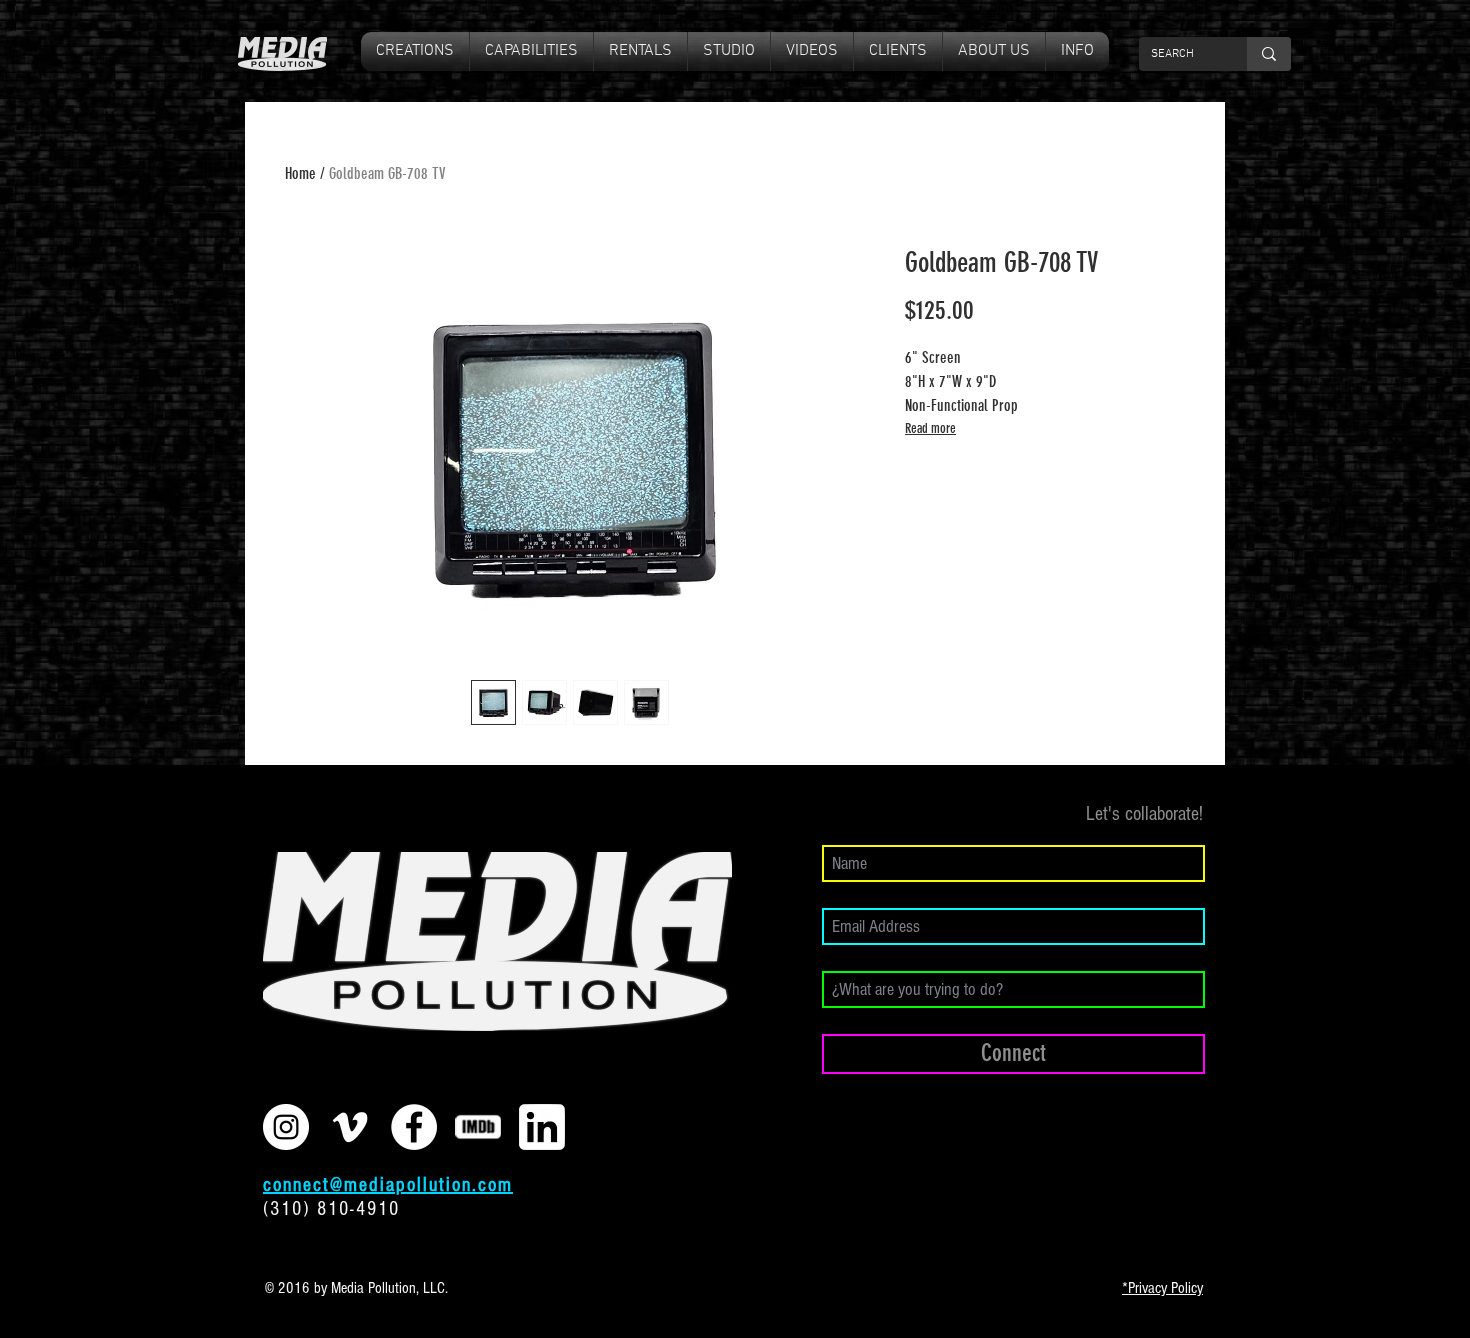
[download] (542, 1127)
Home (300, 173)
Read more (930, 428)
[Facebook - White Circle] (414, 1127)
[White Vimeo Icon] (350, 1127)
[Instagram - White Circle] (286, 1127)
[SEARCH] (1269, 54)
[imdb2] (478, 1127)
